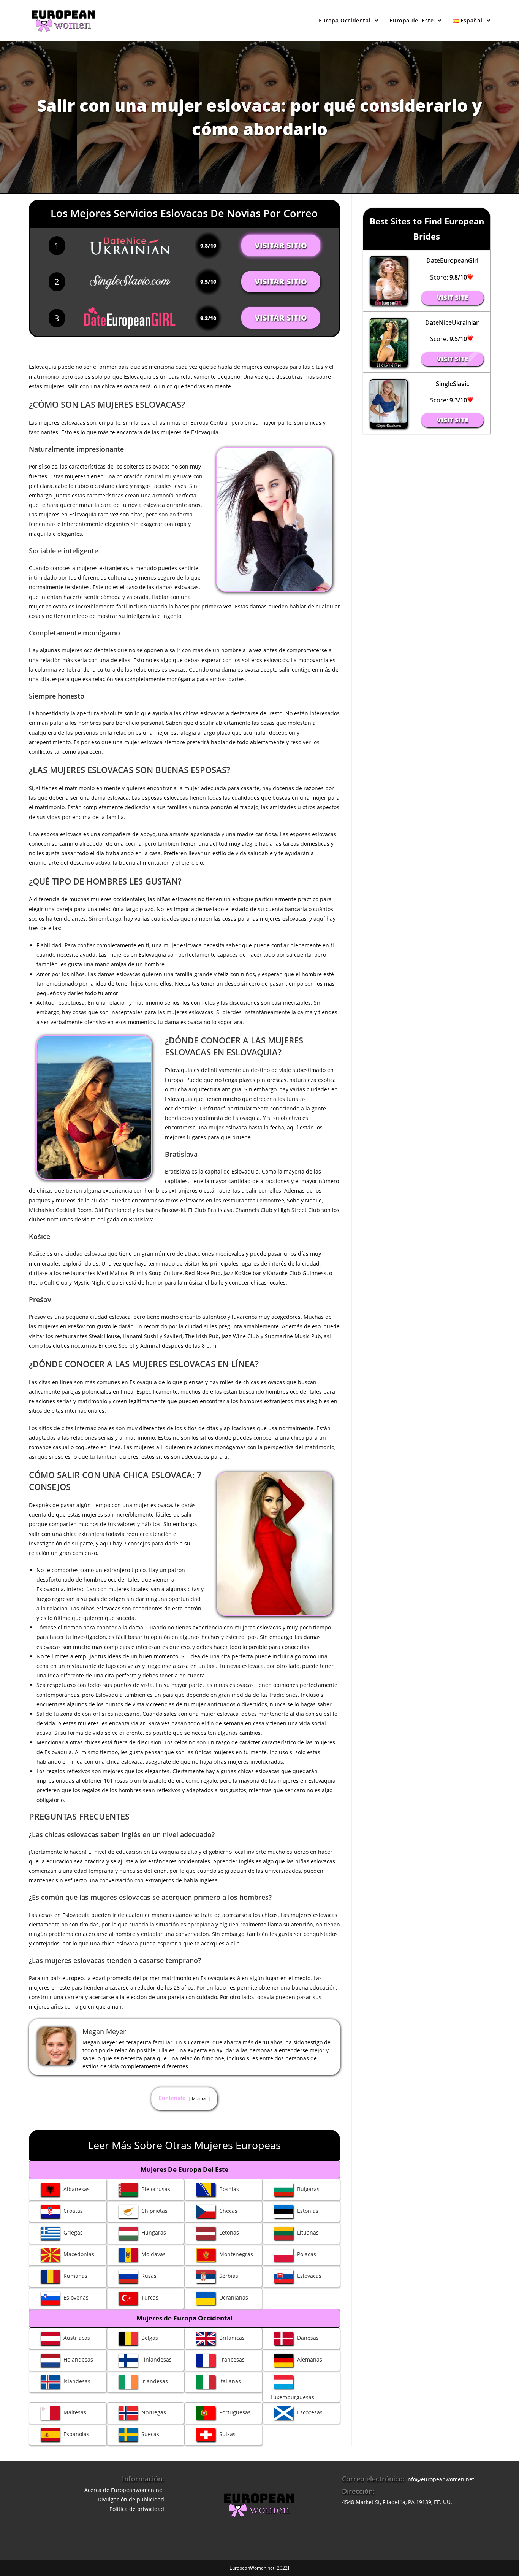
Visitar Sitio (281, 245)
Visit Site (452, 298)
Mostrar (199, 2098)
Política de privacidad (137, 2509)
